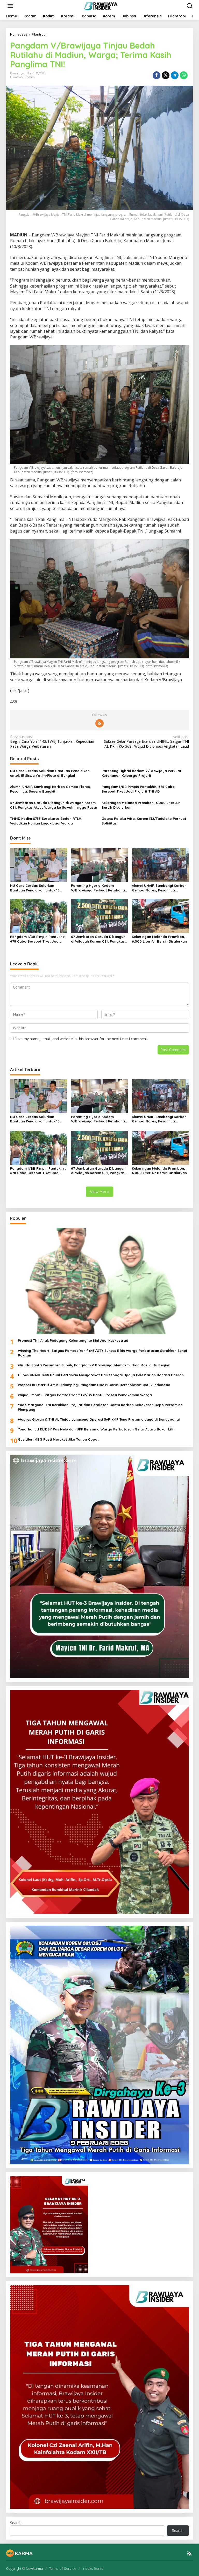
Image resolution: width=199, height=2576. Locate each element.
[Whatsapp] (184, 75)
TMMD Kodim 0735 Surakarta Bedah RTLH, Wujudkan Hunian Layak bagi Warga (46, 821)
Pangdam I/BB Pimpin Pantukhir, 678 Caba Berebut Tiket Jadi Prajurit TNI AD (138, 789)
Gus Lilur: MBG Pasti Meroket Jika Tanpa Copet (58, 1439)
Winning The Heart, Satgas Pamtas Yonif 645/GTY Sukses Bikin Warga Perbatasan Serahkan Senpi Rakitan (102, 1353)
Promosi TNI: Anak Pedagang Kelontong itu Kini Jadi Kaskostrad (73, 1340)
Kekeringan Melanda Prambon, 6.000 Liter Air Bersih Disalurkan (141, 805)
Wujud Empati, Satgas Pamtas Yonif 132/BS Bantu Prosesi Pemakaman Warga (85, 1395)
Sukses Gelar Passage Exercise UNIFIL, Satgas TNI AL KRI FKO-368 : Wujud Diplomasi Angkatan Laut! (146, 741)
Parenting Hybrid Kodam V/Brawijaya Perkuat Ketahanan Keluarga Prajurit (141, 773)
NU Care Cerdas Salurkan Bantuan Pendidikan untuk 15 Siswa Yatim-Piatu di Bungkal (50, 773)
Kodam (30, 77)
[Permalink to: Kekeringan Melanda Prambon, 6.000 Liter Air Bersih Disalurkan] (160, 916)
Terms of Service (63, 2568)
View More (99, 1192)
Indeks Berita (93, 2568)
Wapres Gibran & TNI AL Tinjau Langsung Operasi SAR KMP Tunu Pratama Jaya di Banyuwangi (99, 1419)
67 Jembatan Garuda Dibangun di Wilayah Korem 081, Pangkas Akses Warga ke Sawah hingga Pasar (54, 805)
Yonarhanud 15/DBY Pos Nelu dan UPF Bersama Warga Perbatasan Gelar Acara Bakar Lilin (96, 1429)
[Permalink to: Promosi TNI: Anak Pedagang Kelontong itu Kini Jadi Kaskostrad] (99, 1281)
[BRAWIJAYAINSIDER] (100, 6)
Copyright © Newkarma (25, 2568)
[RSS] (99, 723)
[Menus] (10, 6)
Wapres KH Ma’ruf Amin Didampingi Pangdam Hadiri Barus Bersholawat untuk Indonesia (94, 1385)
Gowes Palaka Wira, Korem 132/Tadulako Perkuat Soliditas (144, 821)
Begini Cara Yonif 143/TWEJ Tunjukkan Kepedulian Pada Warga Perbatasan (52, 741)
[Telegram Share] (175, 75)
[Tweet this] (166, 75)
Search (16, 2523)
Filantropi (17, 77)
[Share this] (157, 75)
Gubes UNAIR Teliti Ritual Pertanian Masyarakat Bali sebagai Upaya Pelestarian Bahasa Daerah (101, 1375)
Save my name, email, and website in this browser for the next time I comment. (81, 1039)
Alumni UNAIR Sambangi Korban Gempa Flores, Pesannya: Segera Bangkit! (51, 789)
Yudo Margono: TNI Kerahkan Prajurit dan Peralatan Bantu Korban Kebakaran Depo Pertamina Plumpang (100, 1407)
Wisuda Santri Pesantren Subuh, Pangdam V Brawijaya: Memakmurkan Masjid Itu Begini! (94, 1365)
